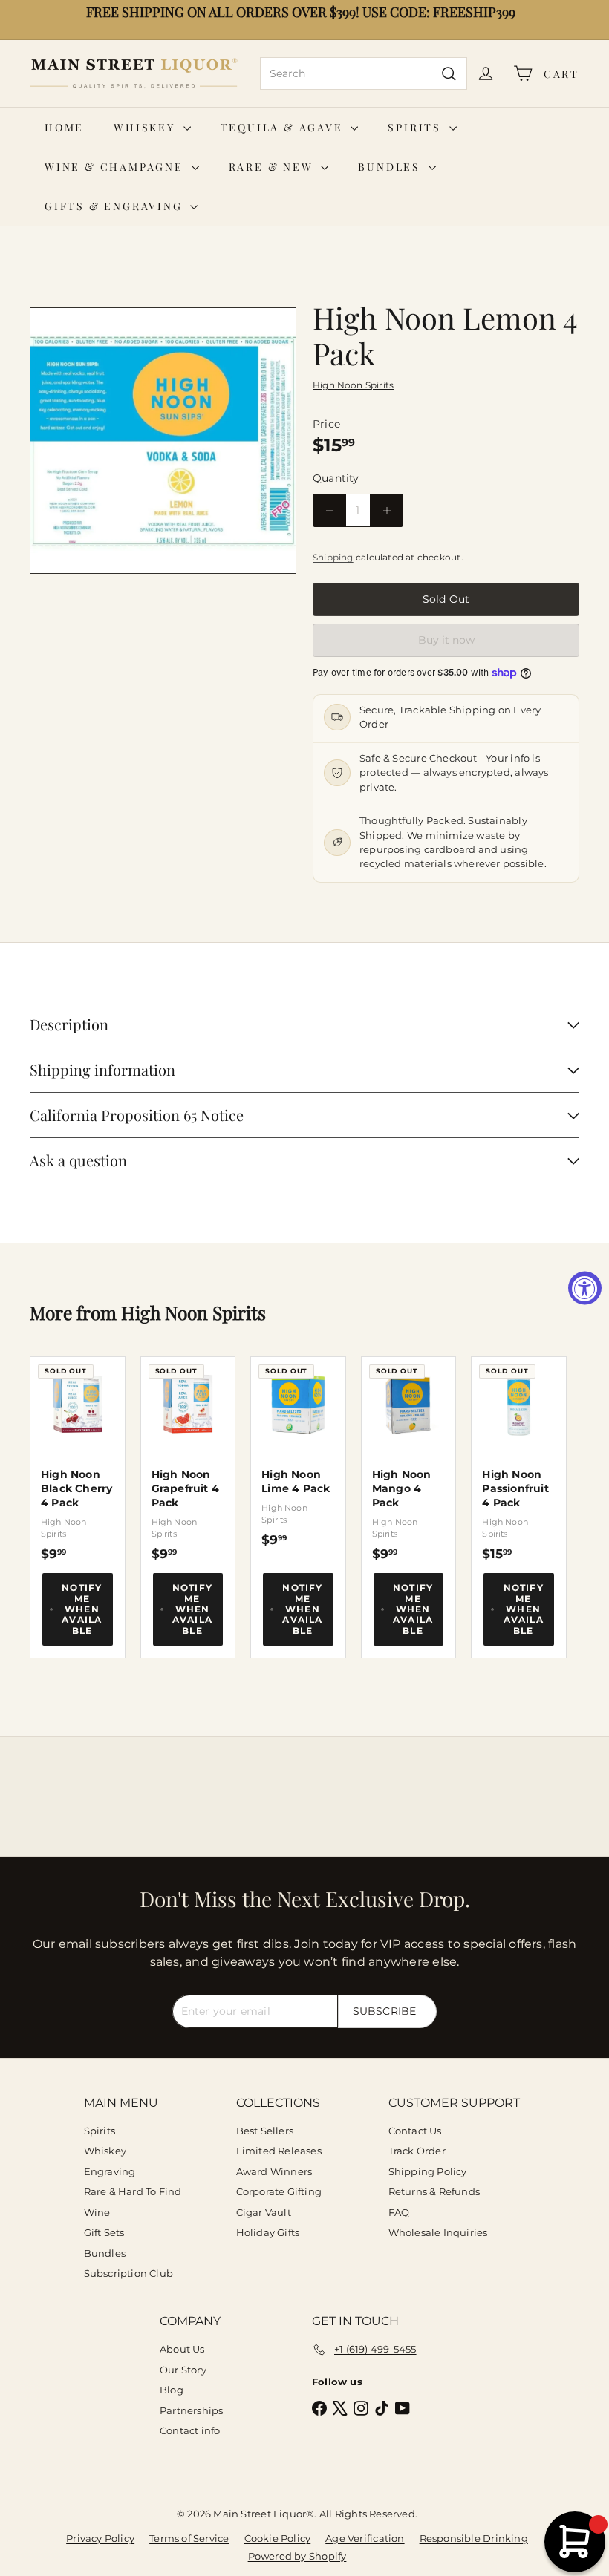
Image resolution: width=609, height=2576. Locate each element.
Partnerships (192, 2410)
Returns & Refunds (434, 2191)
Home (64, 127)
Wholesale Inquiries (438, 2232)
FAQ (399, 2212)
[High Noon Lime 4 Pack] (298, 1452)
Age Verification (365, 2538)
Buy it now (446, 640)
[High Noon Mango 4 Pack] (409, 1459)
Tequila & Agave (284, 127)
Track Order (417, 2151)
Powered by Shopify (297, 2556)
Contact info (190, 2430)
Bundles (391, 167)
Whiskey (146, 127)
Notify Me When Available (82, 1609)
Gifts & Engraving (115, 206)
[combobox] (364, 73)
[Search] (449, 73)
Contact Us (415, 2131)
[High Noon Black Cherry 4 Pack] (78, 1459)
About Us (182, 2349)
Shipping (333, 557)
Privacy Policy (100, 2538)
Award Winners (274, 2171)
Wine (97, 2212)
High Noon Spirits (193, 1312)
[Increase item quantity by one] (387, 510)
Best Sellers (265, 2131)
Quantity (336, 478)
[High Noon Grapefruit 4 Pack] (188, 1459)
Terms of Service (189, 2538)
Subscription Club (129, 2273)
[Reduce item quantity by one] (329, 510)
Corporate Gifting (279, 2191)
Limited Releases (279, 2151)
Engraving (110, 2171)
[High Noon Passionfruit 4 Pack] (519, 1459)
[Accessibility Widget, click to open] (585, 1288)
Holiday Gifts (268, 2232)
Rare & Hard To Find (133, 2191)
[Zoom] (163, 441)
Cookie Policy (278, 2538)
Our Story (183, 2370)
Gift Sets (104, 2232)
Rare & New (273, 167)
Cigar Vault (264, 2212)
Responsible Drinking (474, 2538)
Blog (172, 2390)
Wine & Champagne (116, 167)
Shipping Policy (428, 2171)
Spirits (416, 127)
